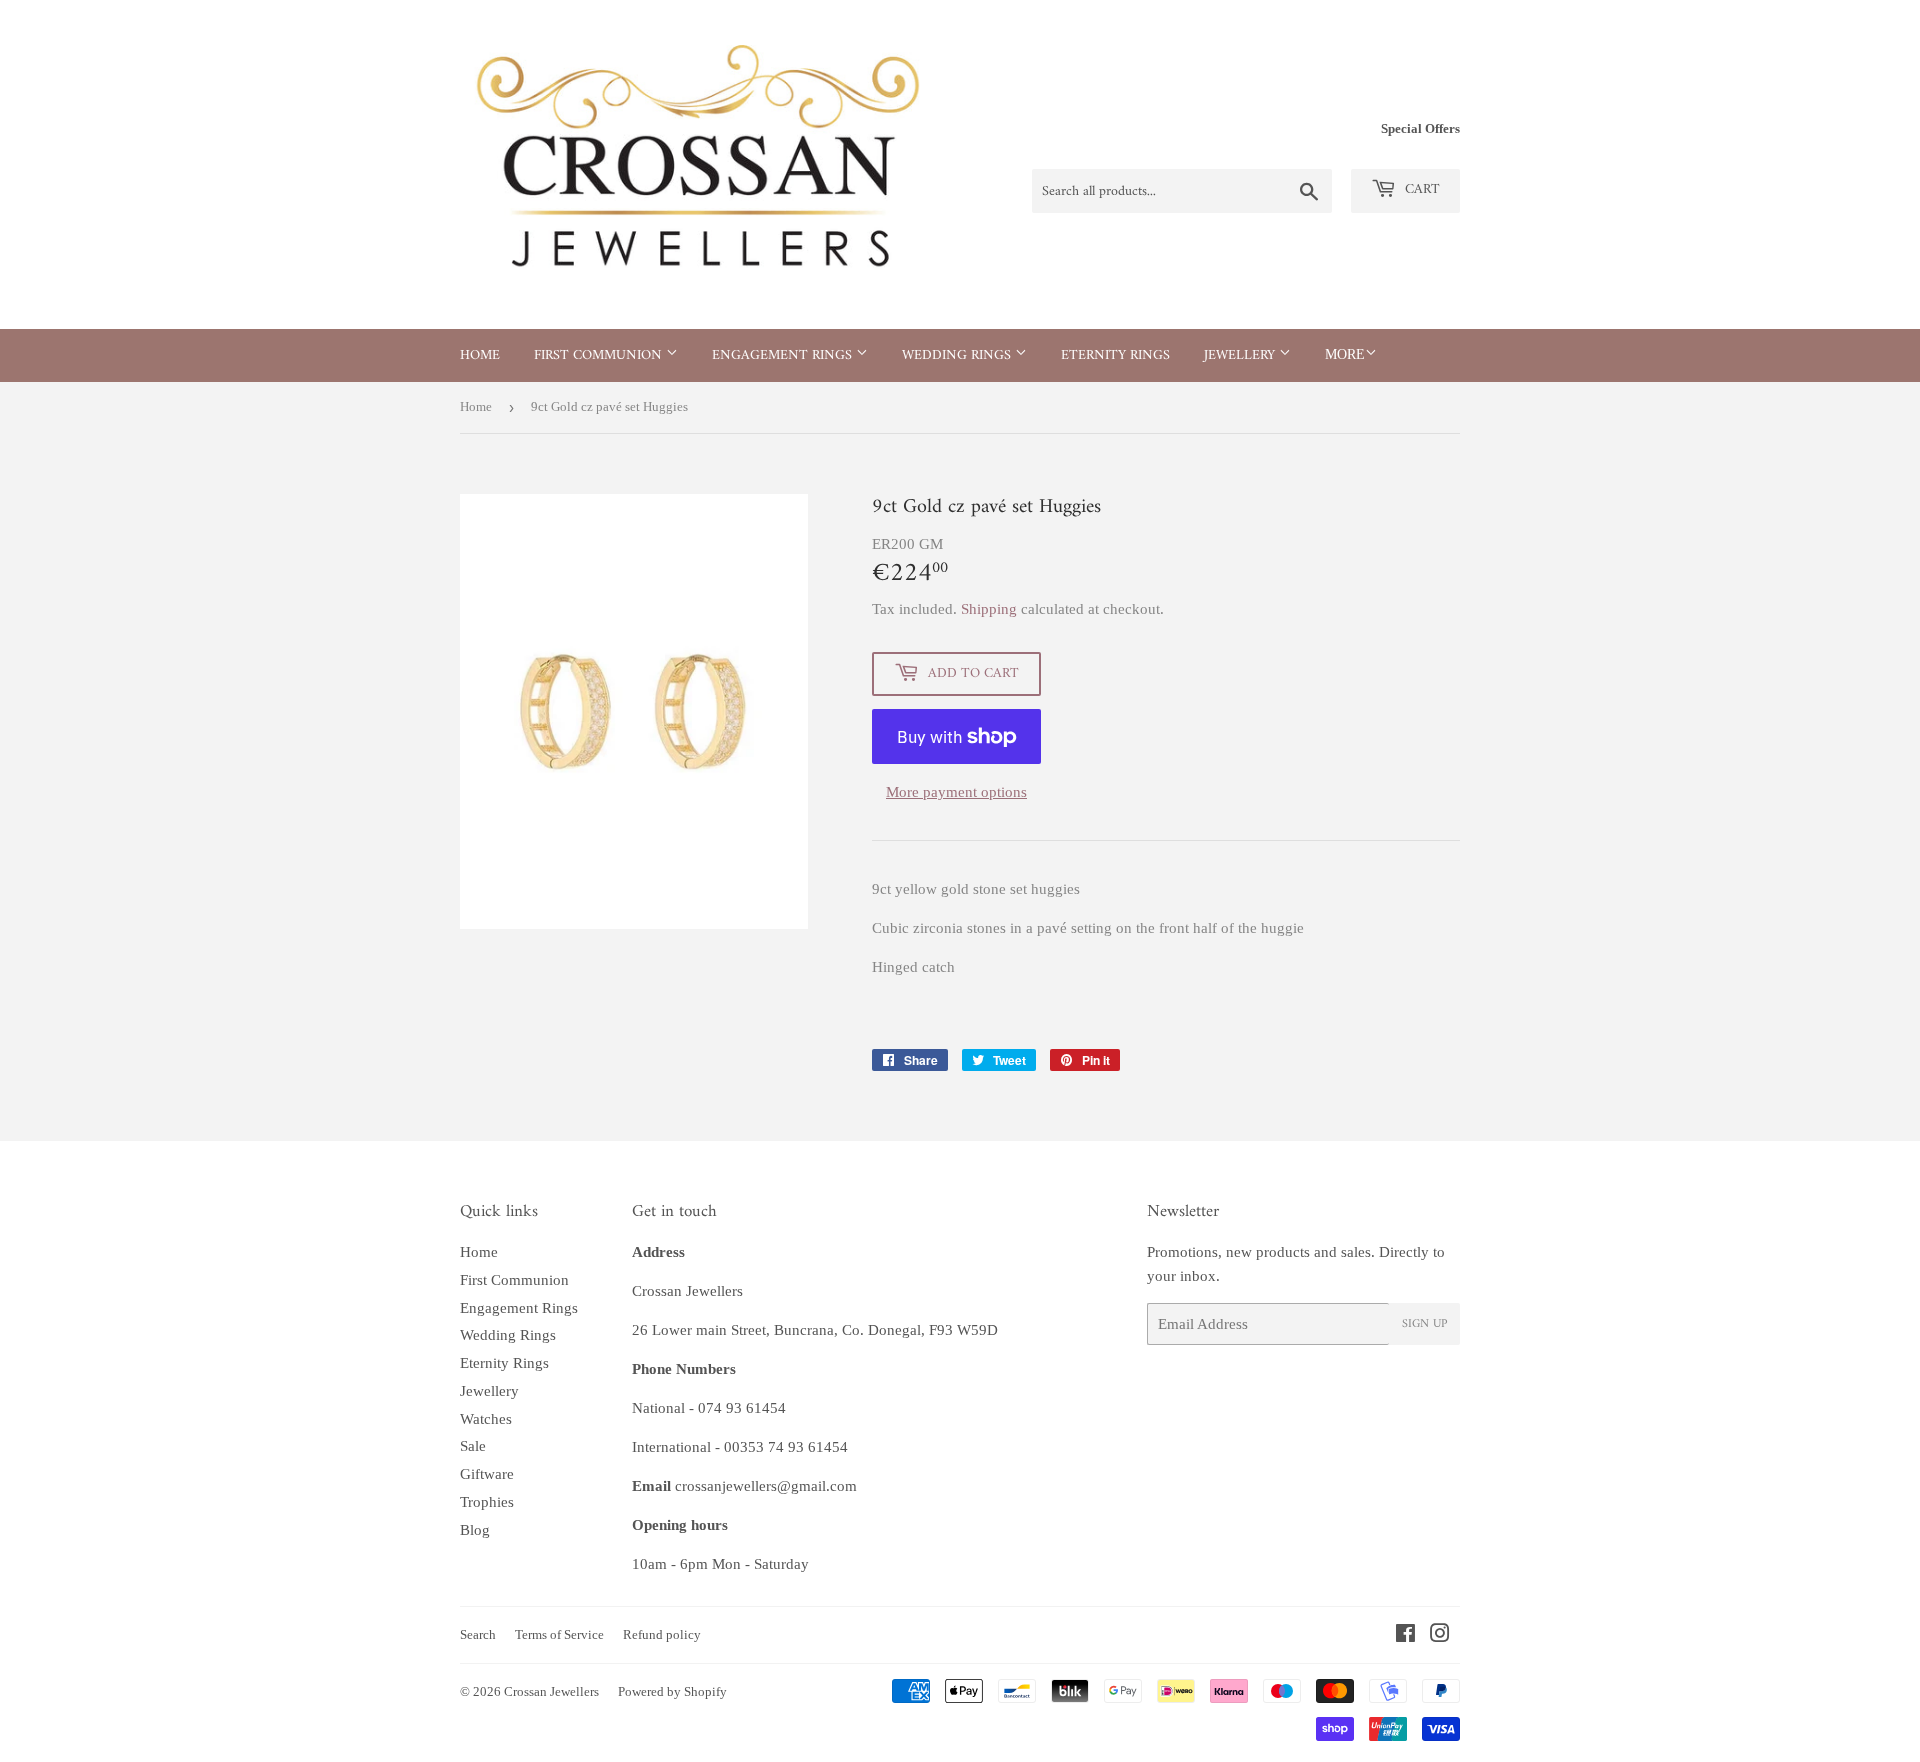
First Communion (600, 355)
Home (480, 355)
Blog (475, 1530)
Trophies (487, 1502)
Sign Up (1424, 1324)
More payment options (956, 792)
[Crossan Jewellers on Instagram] (1440, 1636)
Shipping (989, 609)
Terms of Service (559, 1634)
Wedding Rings (958, 355)
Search (478, 1634)
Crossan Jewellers (551, 1691)
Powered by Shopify (672, 1691)
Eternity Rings (1115, 355)
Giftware (487, 1474)
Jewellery (1241, 355)
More (1345, 354)
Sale (473, 1446)
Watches (486, 1419)
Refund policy (662, 1634)
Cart (1420, 189)
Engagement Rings (784, 355)
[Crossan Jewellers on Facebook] (1405, 1636)
